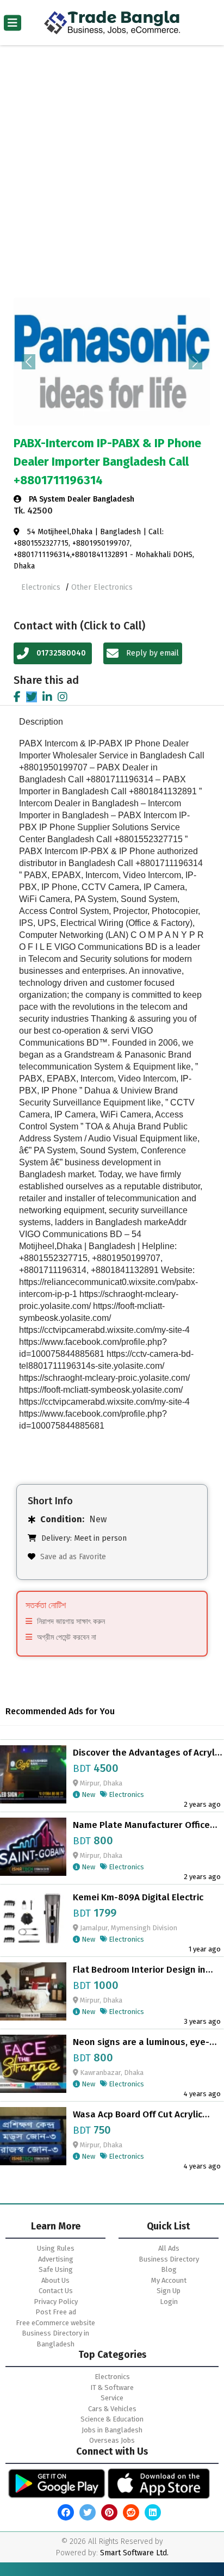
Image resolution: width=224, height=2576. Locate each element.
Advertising (56, 2259)
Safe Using (56, 2269)
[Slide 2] (102, 410)
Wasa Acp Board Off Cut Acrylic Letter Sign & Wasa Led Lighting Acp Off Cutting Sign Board (140, 2115)
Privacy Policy (56, 2302)
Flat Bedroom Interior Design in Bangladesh (139, 1970)
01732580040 (61, 653)
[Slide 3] (122, 410)
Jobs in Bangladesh (112, 2430)
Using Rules (56, 2248)
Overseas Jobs (112, 2440)
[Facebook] (17, 697)
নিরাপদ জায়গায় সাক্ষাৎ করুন (71, 1621)
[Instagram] (63, 697)
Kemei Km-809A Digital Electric (138, 1898)
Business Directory (169, 2259)
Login (169, 2302)
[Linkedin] (47, 697)
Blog (169, 2269)
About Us (55, 2280)
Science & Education (112, 2419)
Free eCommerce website (55, 2323)
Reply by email (151, 653)
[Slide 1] (83, 410)
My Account (169, 2280)
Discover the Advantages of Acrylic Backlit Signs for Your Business (147, 1753)
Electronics (42, 587)
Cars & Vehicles (112, 2409)
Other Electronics (102, 587)
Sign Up (169, 2291)
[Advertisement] (112, 179)
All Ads (169, 2248)
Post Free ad (56, 2312)
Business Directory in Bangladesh (55, 2339)
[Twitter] (32, 697)
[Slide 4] (141, 410)
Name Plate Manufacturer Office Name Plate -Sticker (141, 1825)
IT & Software (112, 2387)
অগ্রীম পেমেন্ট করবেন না (67, 1637)
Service (112, 2398)
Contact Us (56, 2291)
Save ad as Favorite (73, 1557)
